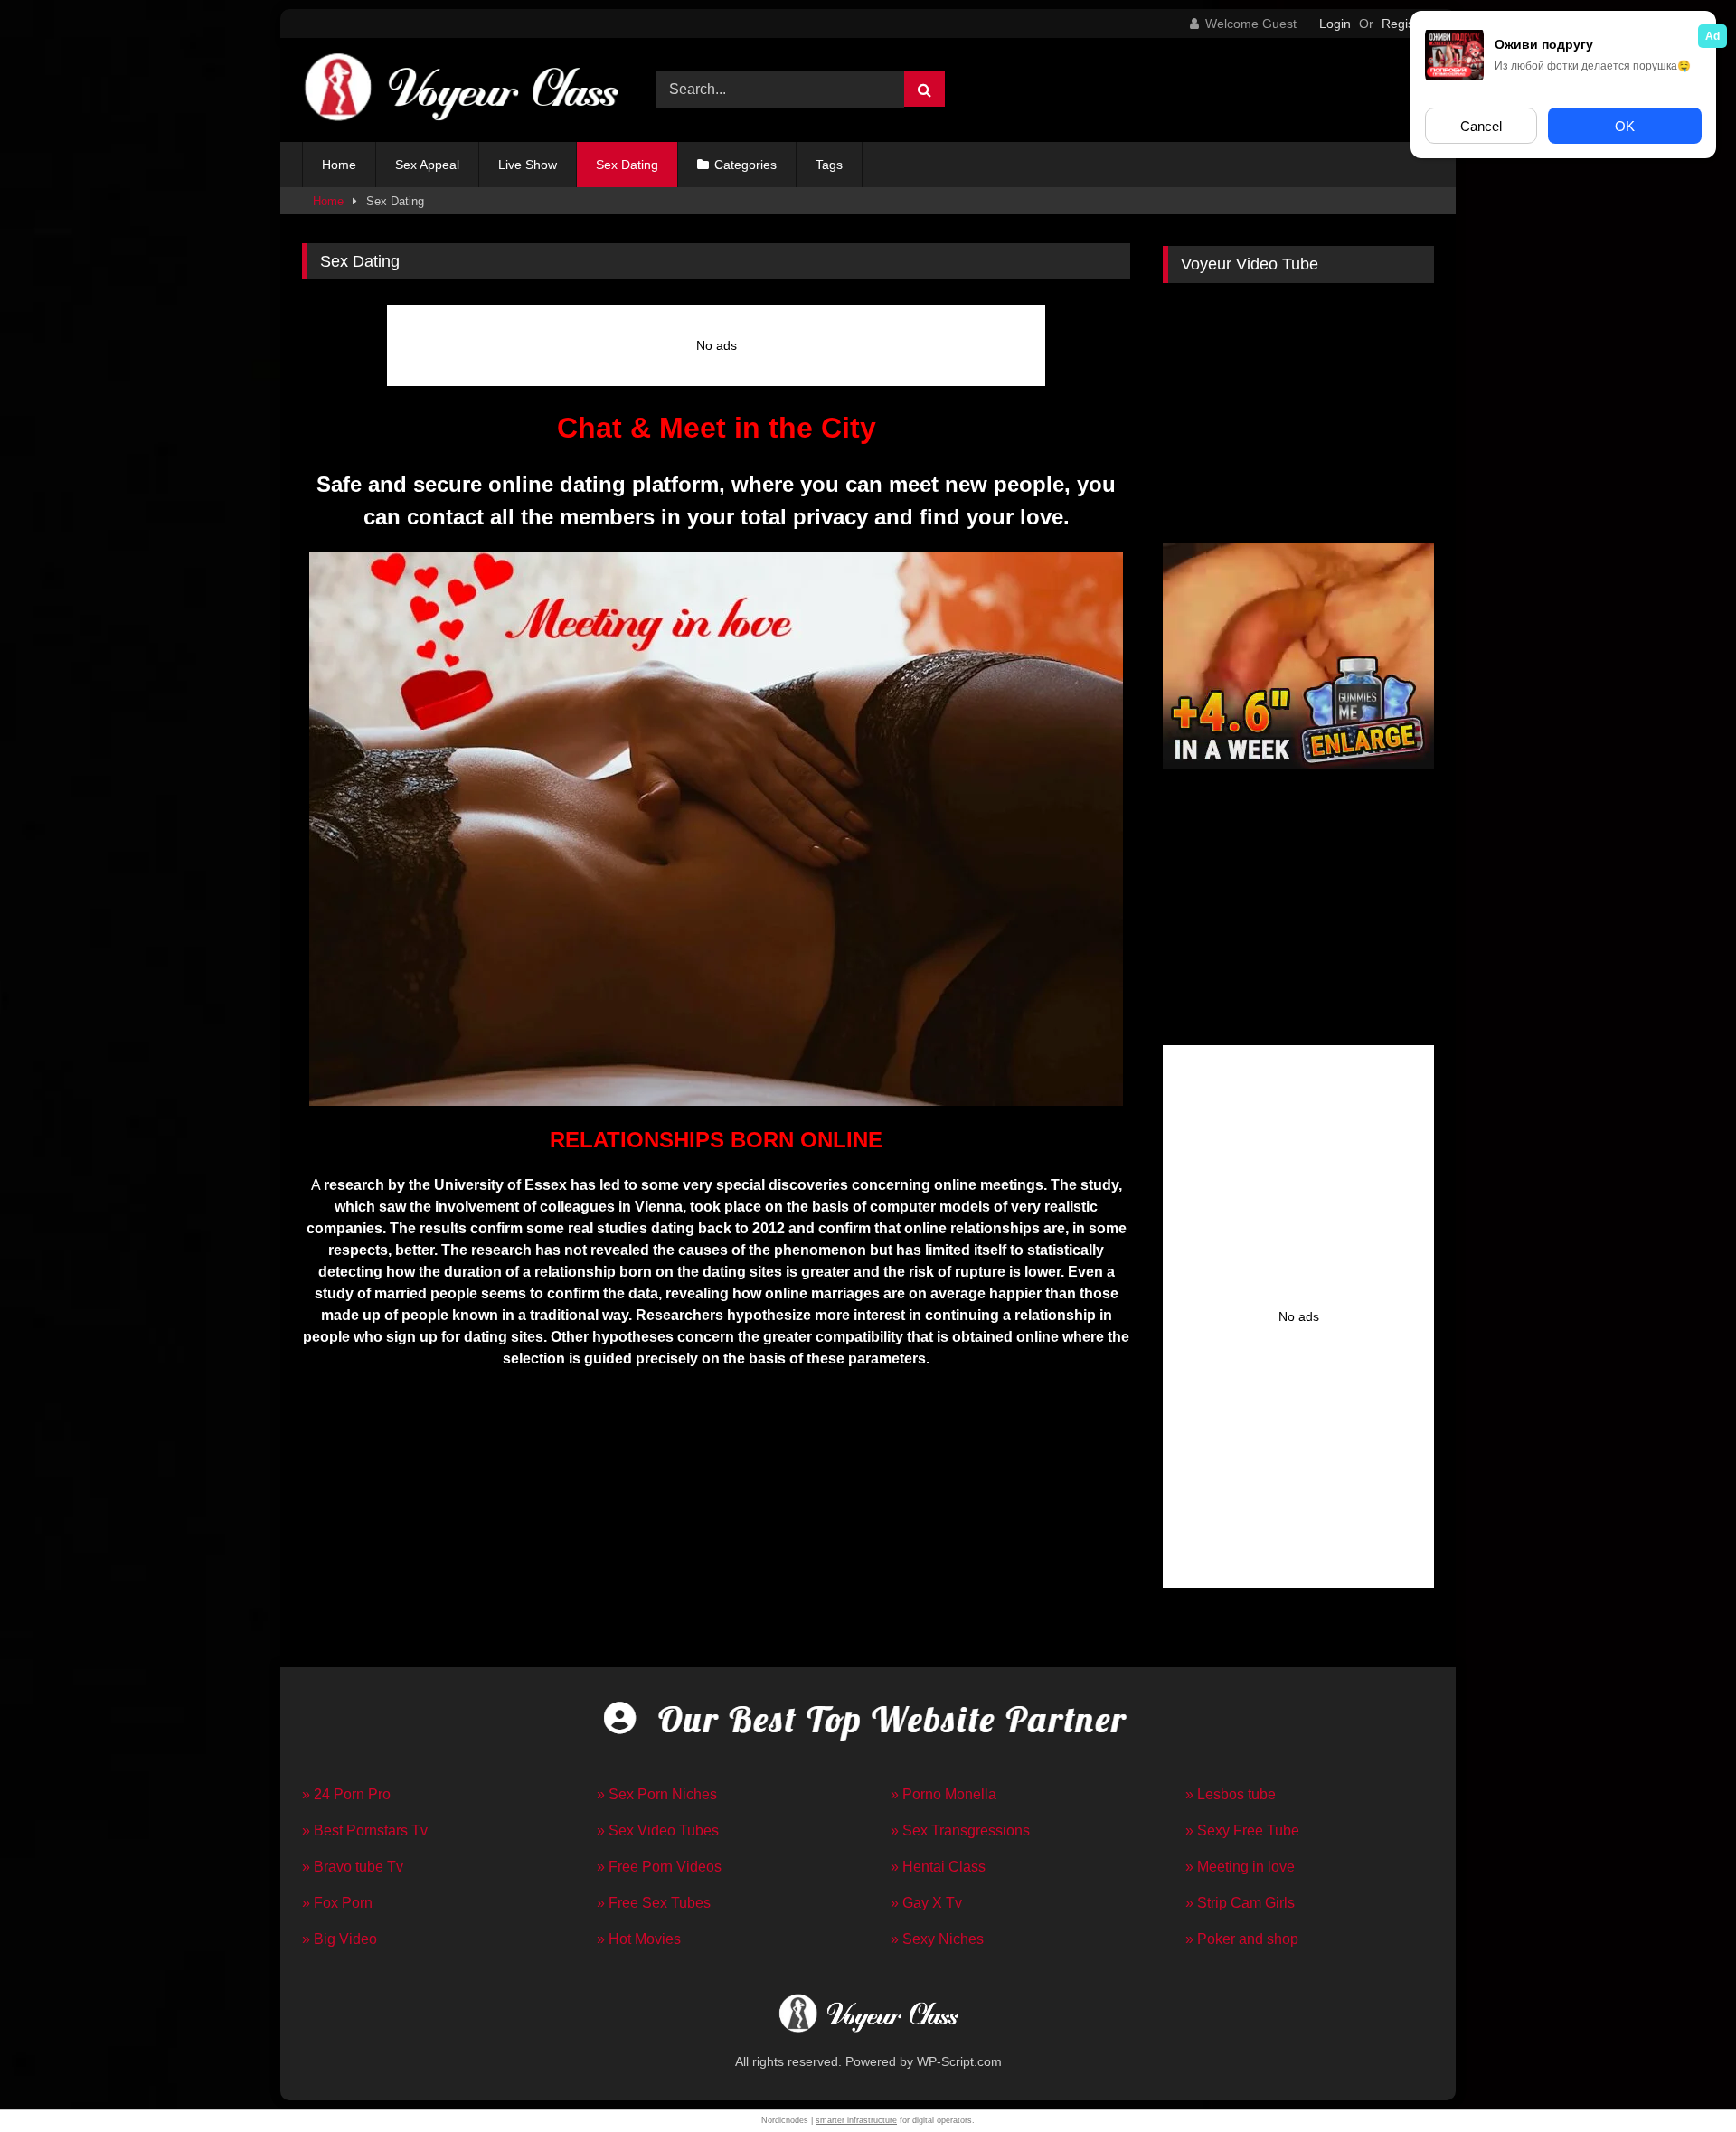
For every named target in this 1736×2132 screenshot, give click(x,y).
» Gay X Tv (926, 1903)
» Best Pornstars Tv (365, 1830)
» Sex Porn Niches (657, 1794)
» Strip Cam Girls (1240, 1903)
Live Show (528, 165)
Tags (829, 165)
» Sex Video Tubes (658, 1830)
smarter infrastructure (856, 2120)
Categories (745, 165)
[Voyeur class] (460, 90)
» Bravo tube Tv (353, 1867)
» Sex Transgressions (960, 1830)
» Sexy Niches (937, 1939)
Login (1335, 24)
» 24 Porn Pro (346, 1794)
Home (339, 165)
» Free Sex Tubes (654, 1903)
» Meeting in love (1240, 1867)
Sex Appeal (427, 165)
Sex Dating (627, 165)
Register (1406, 24)
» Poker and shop (1242, 1939)
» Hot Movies (639, 1939)
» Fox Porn (337, 1903)
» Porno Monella (943, 1794)
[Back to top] (1680, 2078)
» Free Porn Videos (659, 1867)
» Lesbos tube (1231, 1794)
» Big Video (340, 1939)
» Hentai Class (938, 1867)
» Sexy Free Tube (1242, 1830)
